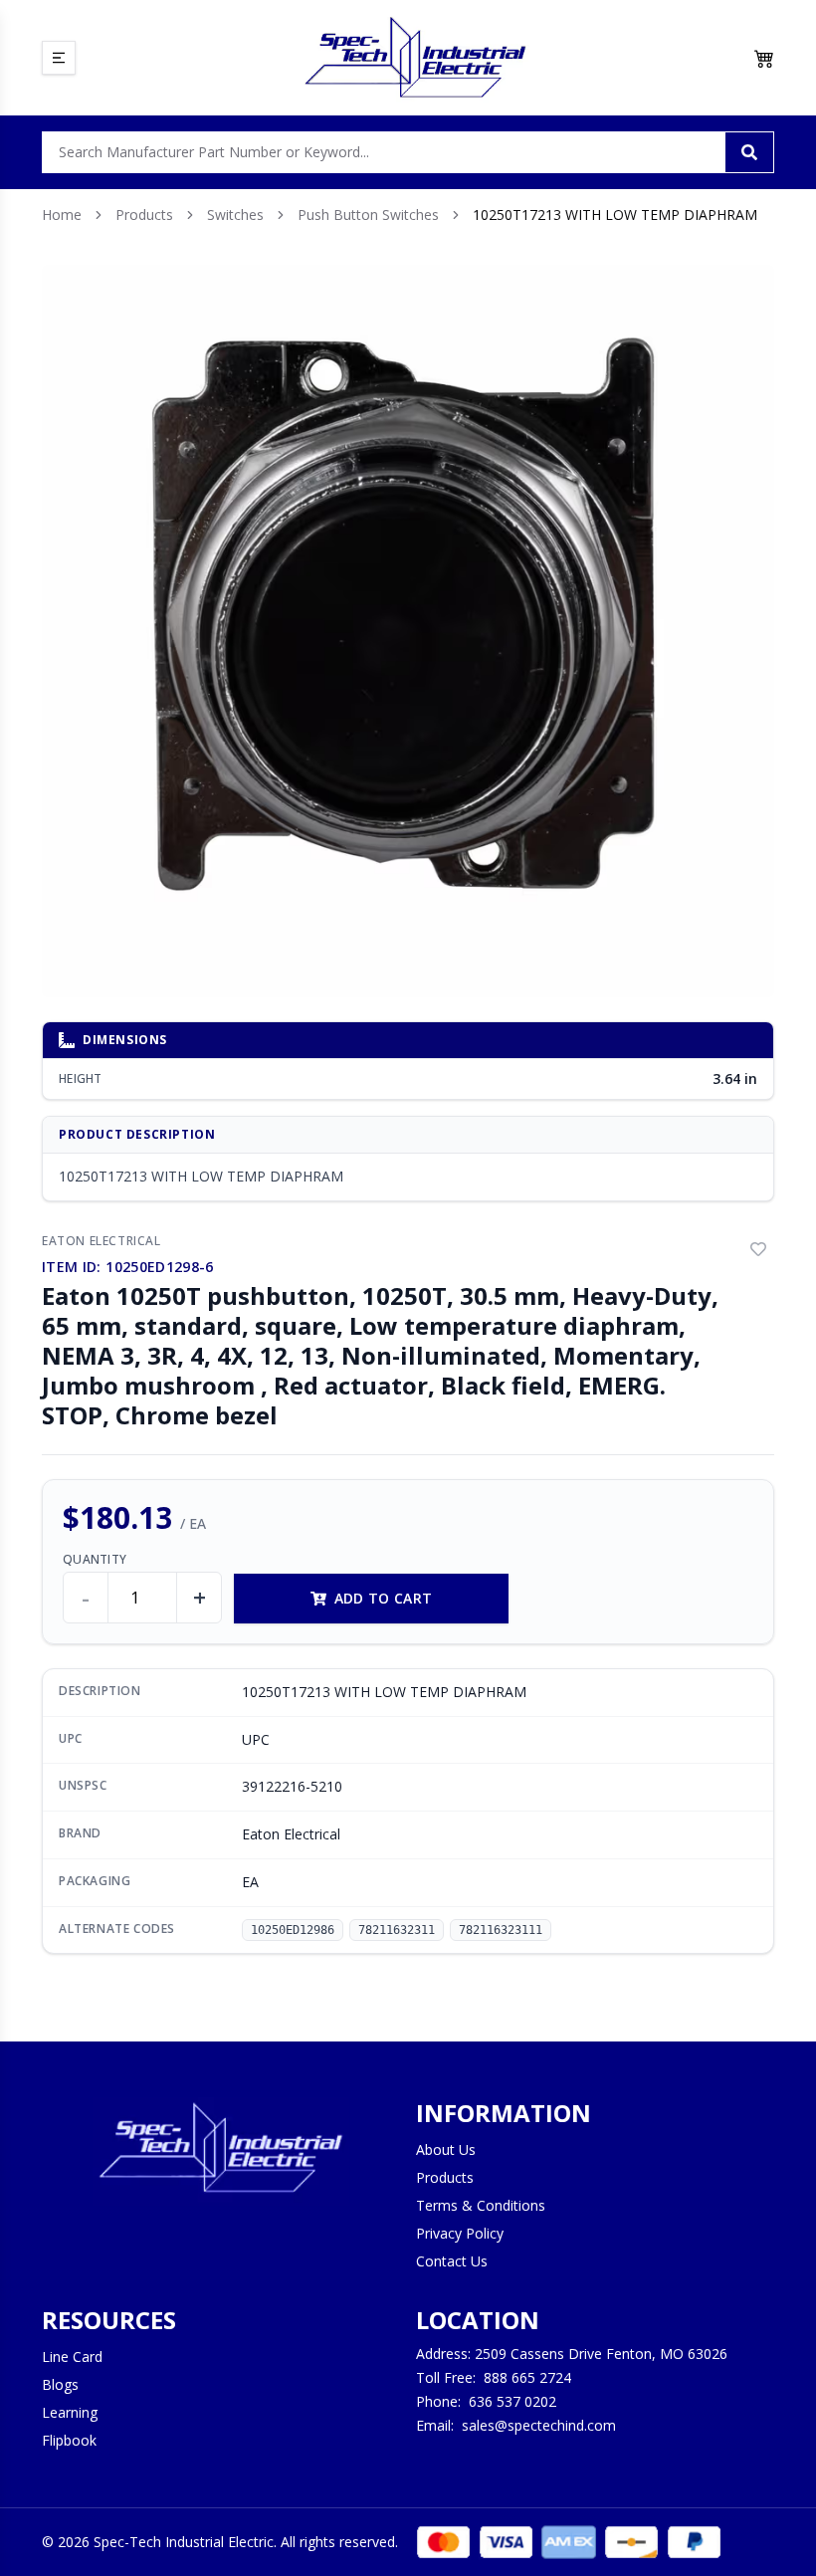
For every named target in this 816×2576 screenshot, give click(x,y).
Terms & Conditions (481, 2205)
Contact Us (452, 2261)
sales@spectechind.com (539, 2425)
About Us (446, 2149)
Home (62, 215)
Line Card (72, 2357)
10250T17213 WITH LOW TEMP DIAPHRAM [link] (615, 215)
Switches (235, 215)
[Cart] (764, 58)
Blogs (60, 2384)
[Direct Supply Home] (415, 58)
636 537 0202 (512, 2401)
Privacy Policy (460, 2233)
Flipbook (69, 2440)
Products (144, 215)
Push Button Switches (368, 215)
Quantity (95, 1560)
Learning (70, 2412)
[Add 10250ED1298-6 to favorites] (758, 1249)
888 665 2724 (527, 2377)
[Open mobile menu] (59, 58)
